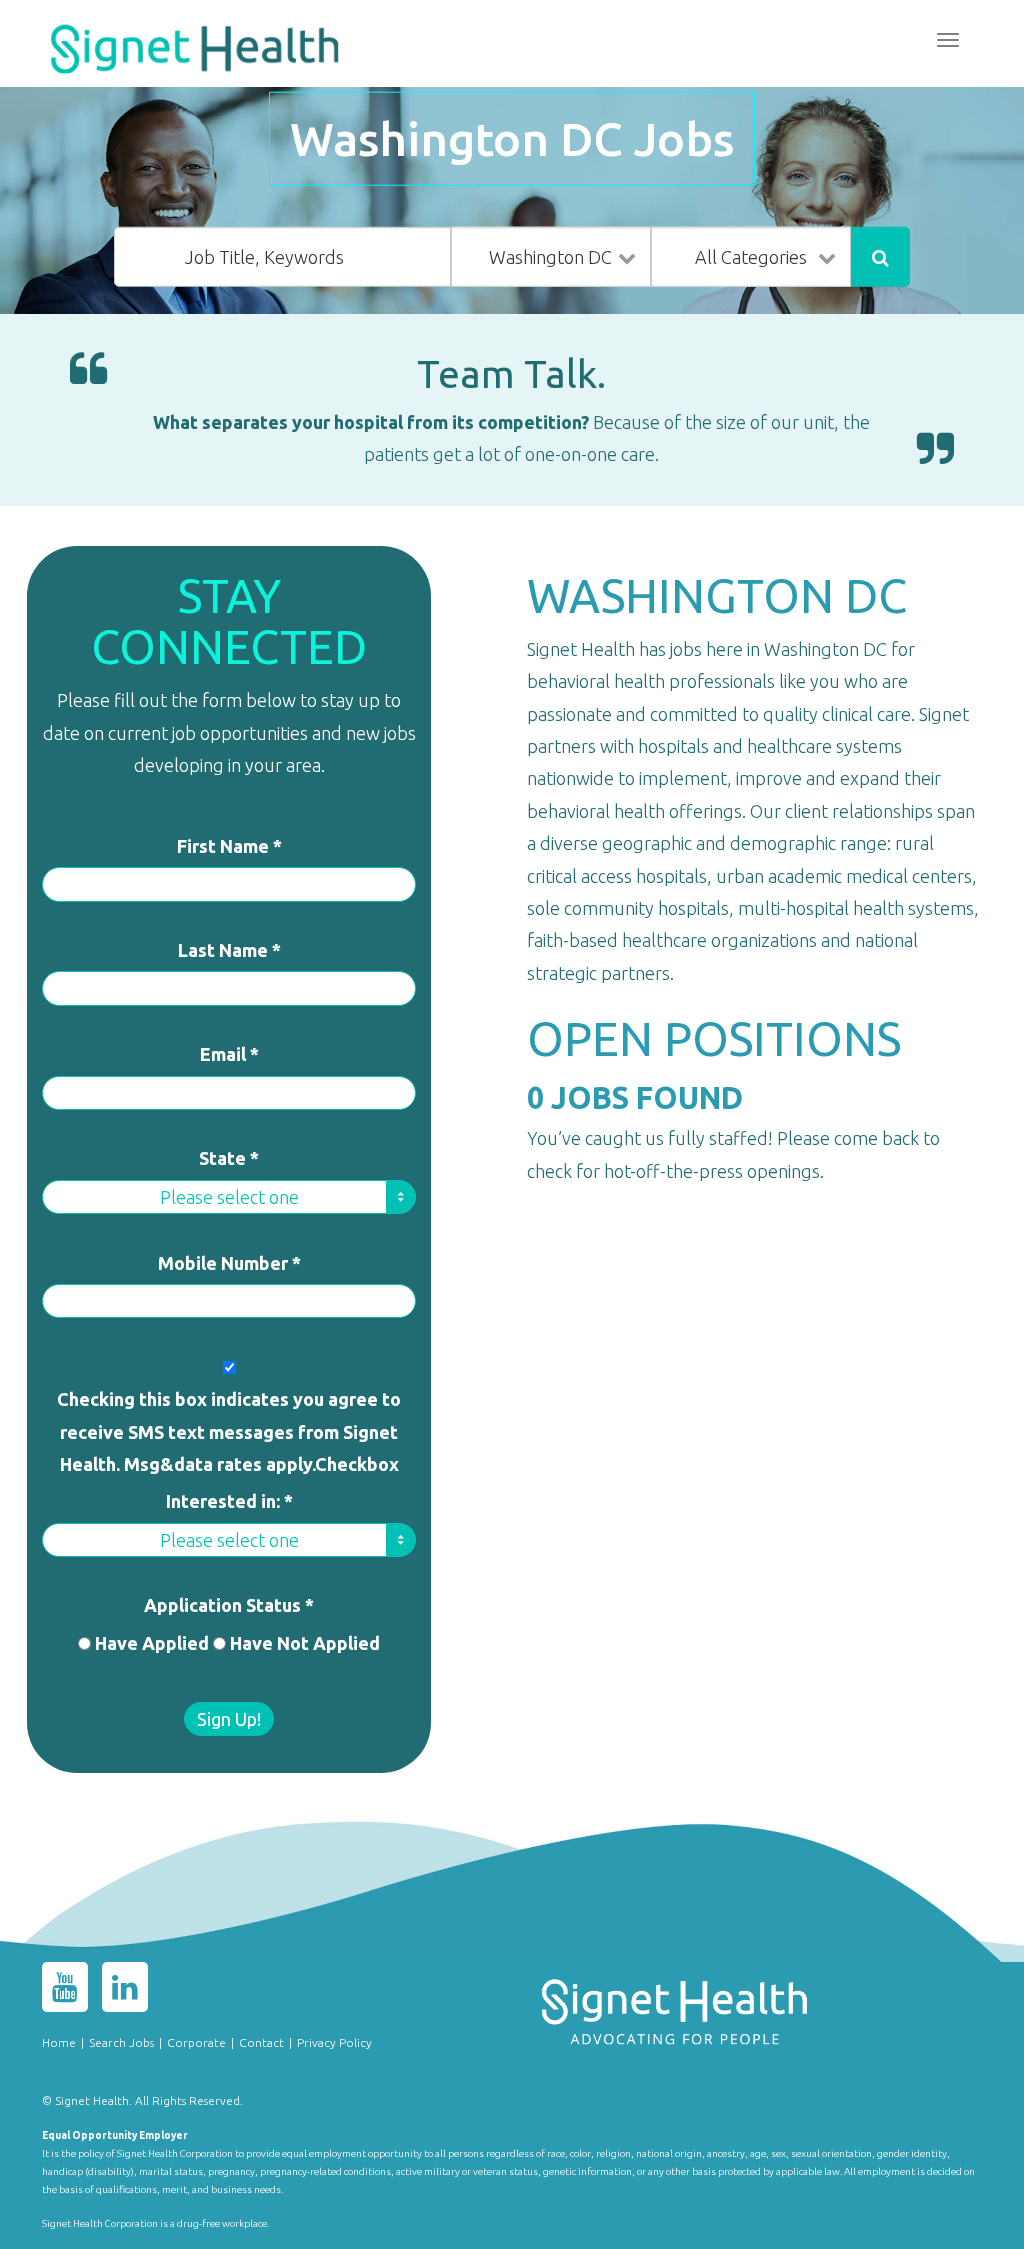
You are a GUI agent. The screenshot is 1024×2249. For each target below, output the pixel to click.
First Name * (229, 846)
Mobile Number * (229, 1263)
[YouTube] (65, 1991)
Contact (261, 2042)
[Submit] (880, 257)
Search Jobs (121, 2042)
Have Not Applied (305, 1643)
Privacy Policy (334, 2042)
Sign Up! (229, 1719)
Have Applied (152, 1643)
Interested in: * (229, 1501)
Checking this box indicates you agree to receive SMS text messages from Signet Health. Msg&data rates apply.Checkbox (229, 1431)
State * (229, 1158)
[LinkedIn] (125, 1991)
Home (59, 2042)
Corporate (196, 2042)
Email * (229, 1054)
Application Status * (229, 1605)
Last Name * (229, 950)
